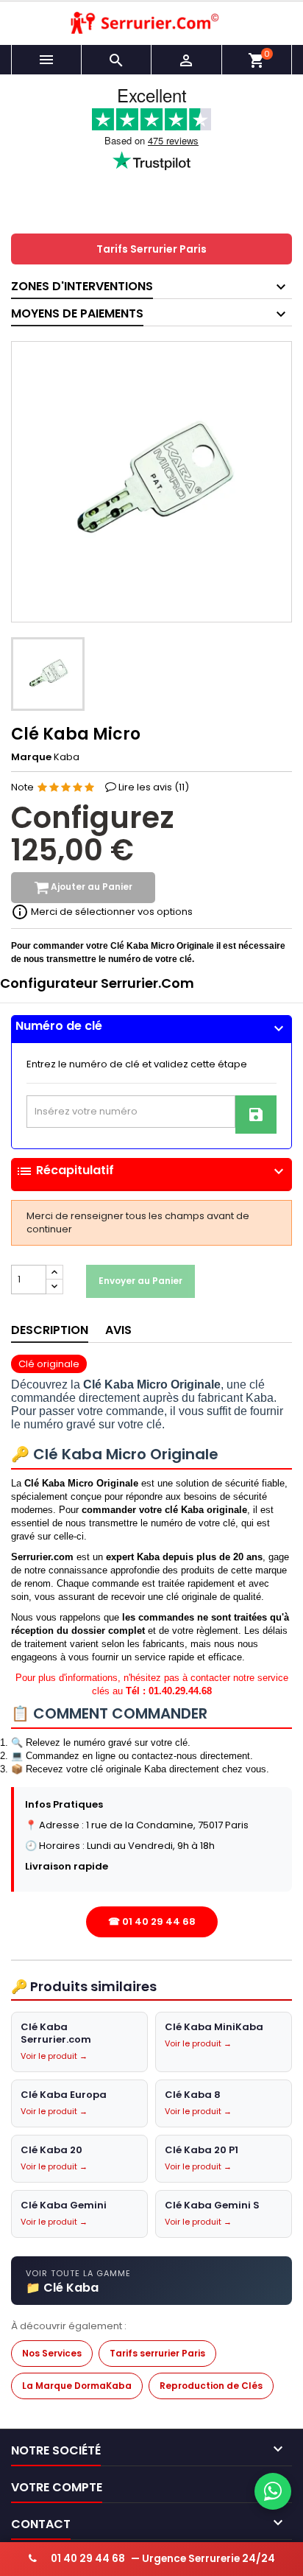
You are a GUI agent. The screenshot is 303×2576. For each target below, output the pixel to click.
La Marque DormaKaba (77, 2386)
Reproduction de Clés (211, 2386)
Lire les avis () (154, 787)
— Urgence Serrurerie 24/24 (163, 2559)
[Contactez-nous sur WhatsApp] (273, 2491)
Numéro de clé (151, 1026)
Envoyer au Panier (140, 1281)
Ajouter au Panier (90, 887)
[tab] (151, 1029)
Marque (31, 757)
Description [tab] (50, 1330)
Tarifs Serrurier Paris (151, 249)
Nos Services (52, 2353)
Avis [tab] (118, 1330)
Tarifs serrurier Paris (157, 2353)
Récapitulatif (151, 1171)
